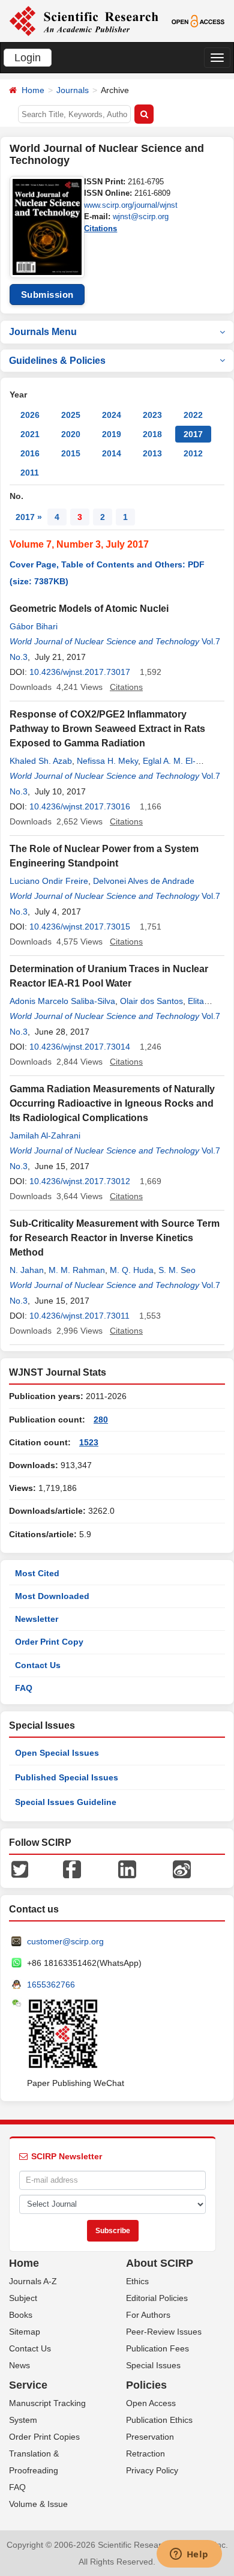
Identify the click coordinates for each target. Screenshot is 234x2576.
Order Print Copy (49, 1642)
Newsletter (37, 1619)
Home (33, 90)
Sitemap (25, 2332)
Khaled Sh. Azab (41, 761)
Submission (47, 295)
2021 (30, 434)
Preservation (150, 2437)
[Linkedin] (127, 1869)
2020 (71, 434)
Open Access (151, 2403)
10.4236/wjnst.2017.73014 (80, 1047)
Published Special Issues (67, 1777)
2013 (152, 453)
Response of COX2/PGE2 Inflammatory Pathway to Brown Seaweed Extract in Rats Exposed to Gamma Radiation (107, 729)
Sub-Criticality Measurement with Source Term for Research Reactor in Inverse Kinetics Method (115, 1238)
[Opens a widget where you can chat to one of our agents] (189, 2555)
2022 (193, 415)
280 (101, 1420)
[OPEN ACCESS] (198, 20)
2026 (30, 415)
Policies (146, 2385)
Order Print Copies (44, 2437)
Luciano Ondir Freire (49, 881)
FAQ (24, 1688)
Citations (100, 228)
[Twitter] (20, 1869)
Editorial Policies (157, 2298)
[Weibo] (182, 1869)
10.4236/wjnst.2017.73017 (80, 672)
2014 (112, 453)
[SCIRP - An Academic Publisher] (84, 20)
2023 (152, 415)
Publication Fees (157, 2348)
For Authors (148, 2315)
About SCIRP (160, 2263)
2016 (30, 453)
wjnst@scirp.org (141, 216)
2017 (193, 434)
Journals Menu (43, 332)
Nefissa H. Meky (107, 761)
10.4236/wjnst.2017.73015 (80, 927)
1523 (89, 1442)
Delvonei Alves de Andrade (144, 881)
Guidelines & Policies (57, 361)
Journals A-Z (33, 2281)
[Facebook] (72, 1869)
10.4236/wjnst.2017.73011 (79, 1316)
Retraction (145, 2454)
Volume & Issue (38, 2504)
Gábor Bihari (34, 626)
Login (28, 58)
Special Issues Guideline (66, 1802)
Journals (73, 90)
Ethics (137, 2281)
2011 (30, 473)
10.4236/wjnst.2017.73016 (80, 806)
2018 (152, 434)
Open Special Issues (57, 1753)
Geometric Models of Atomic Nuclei (89, 609)
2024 (112, 415)
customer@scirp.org (65, 1941)
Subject (23, 2298)
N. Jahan (27, 1270)
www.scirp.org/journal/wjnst (131, 205)
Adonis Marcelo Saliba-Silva (62, 1001)
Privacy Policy (152, 2470)
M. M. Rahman (77, 1270)
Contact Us (38, 1665)
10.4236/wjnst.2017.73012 (80, 1181)
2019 (112, 434)
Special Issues (153, 2365)
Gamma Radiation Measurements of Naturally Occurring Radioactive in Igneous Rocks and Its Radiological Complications (112, 1103)
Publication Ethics (159, 2420)
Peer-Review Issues (164, 2332)
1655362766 (51, 1985)
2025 (71, 415)
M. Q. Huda (132, 1270)
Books (21, 2315)
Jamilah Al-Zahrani (45, 1135)
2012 (193, 453)
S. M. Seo (177, 1270)
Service (28, 2385)
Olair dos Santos (151, 1001)
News (19, 2365)
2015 (71, 453)
